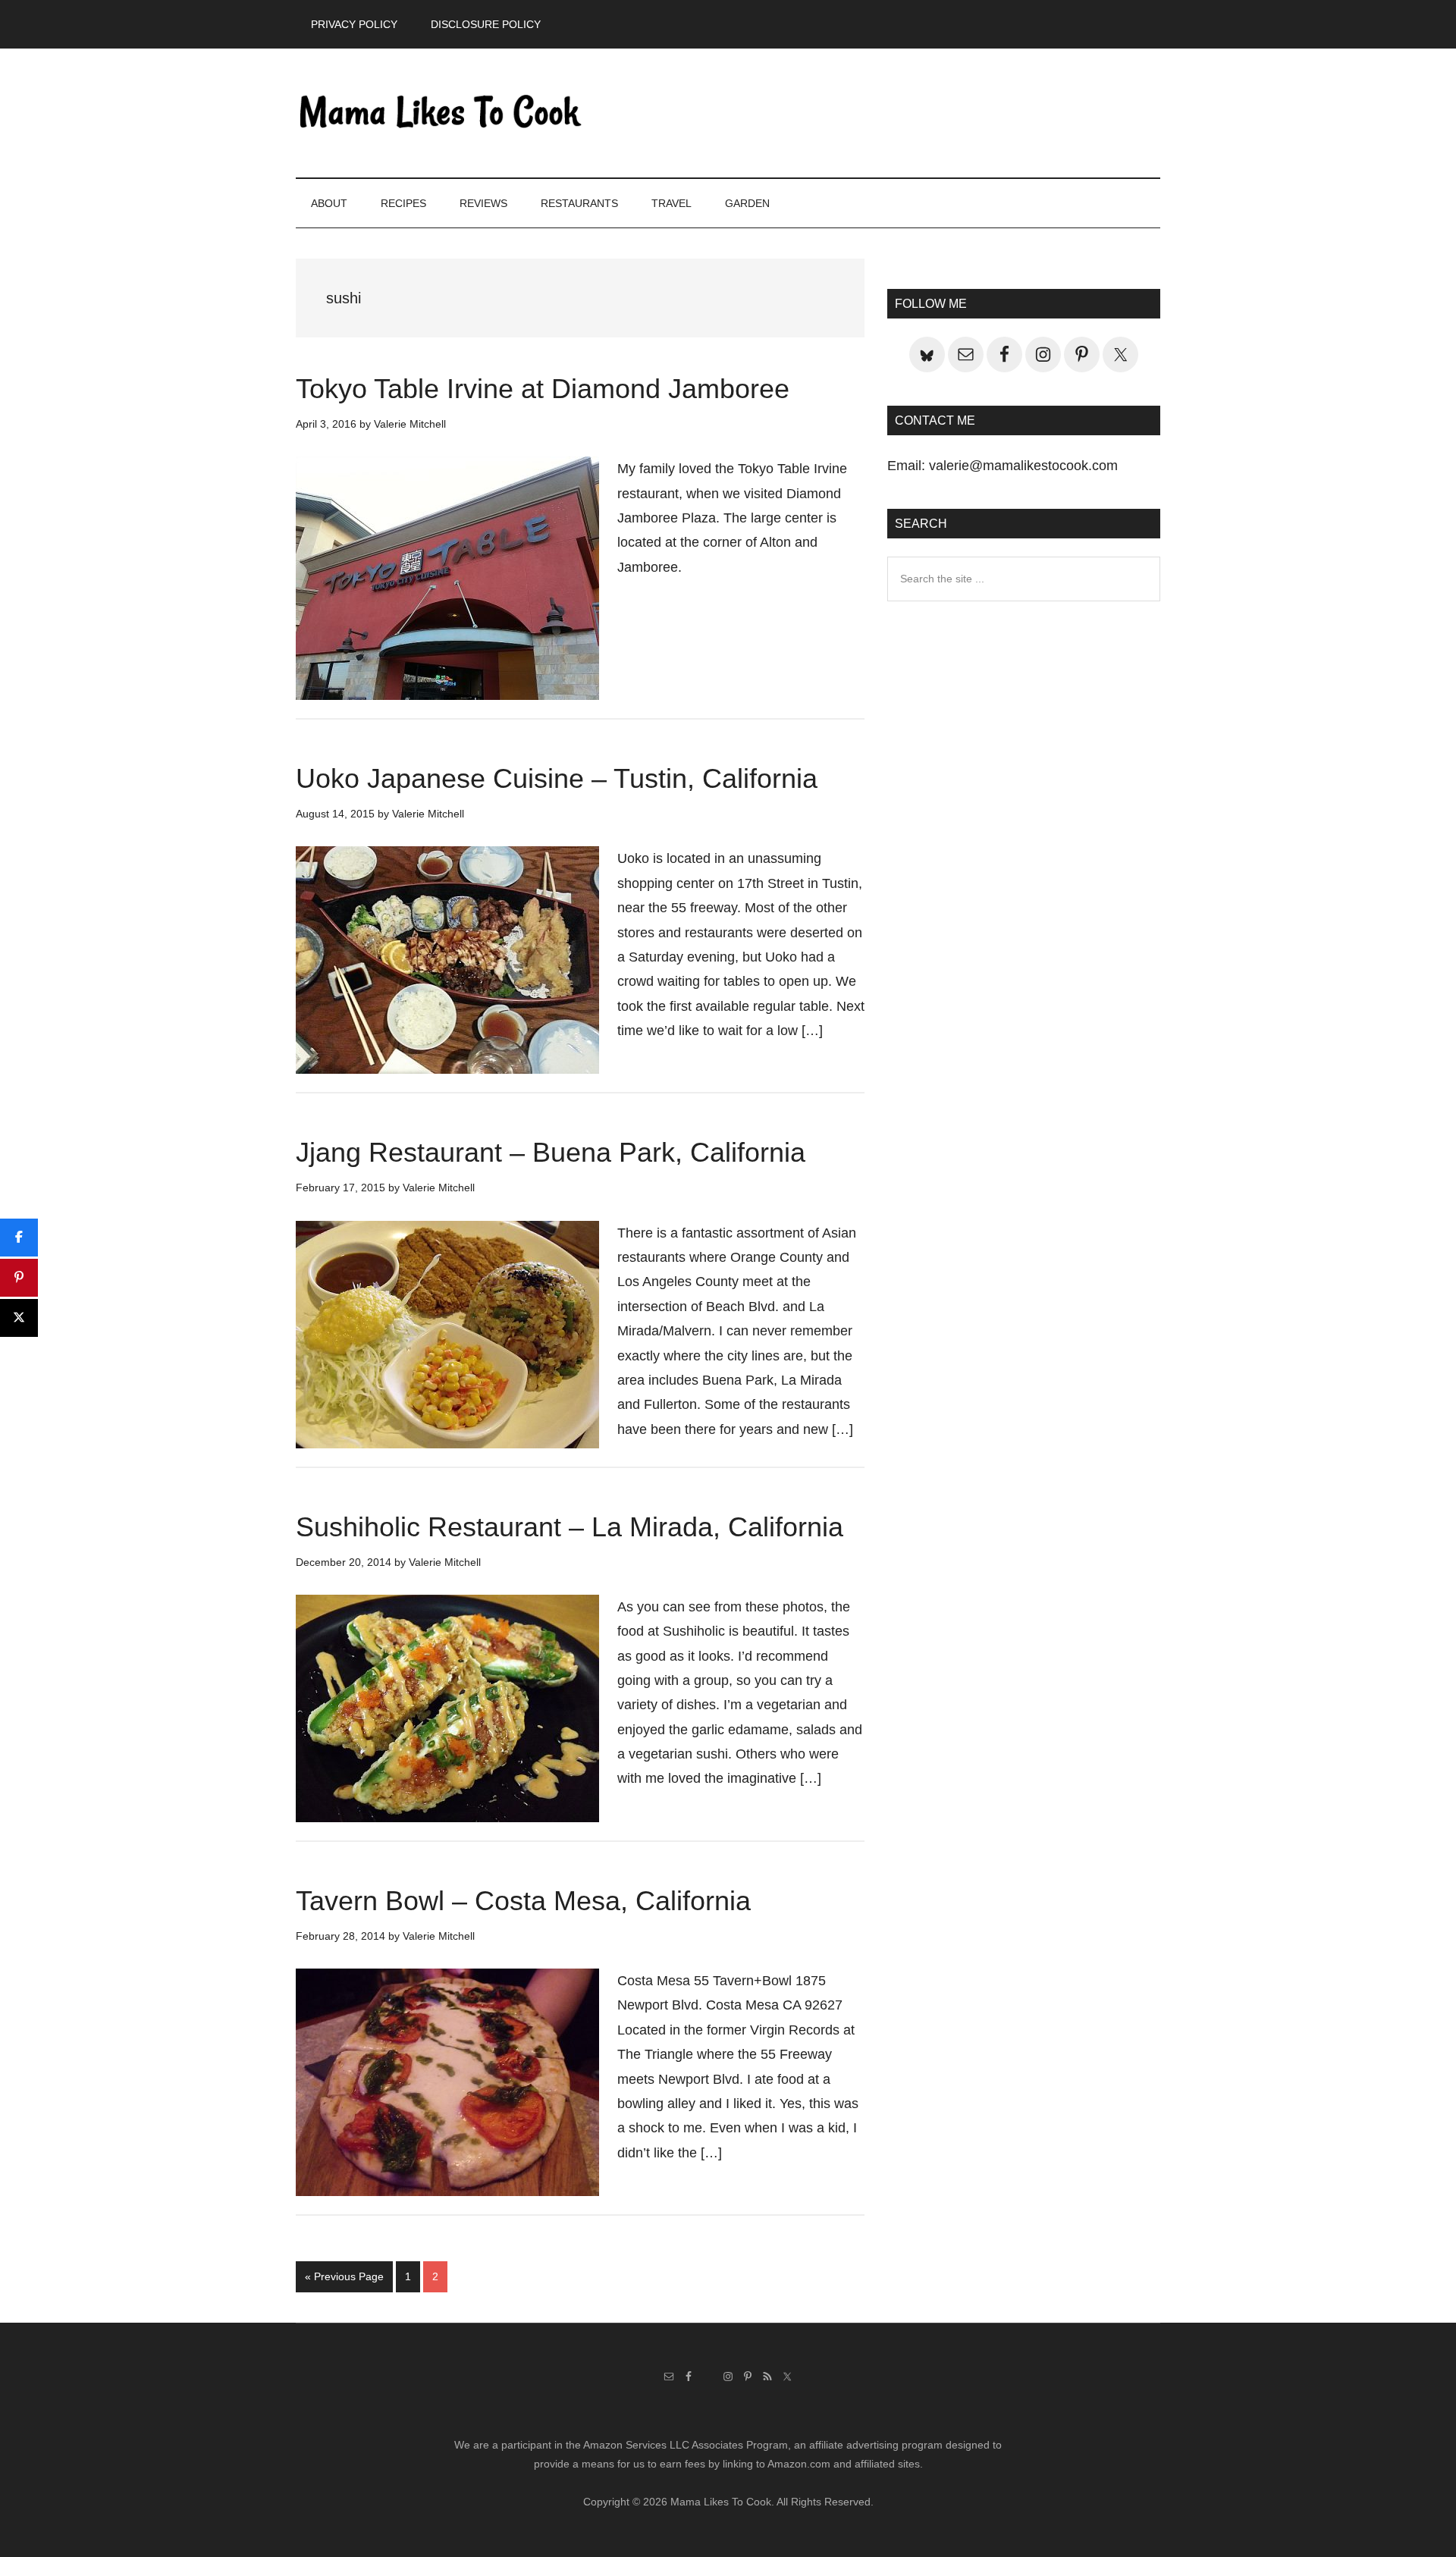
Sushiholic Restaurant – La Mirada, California (570, 1527)
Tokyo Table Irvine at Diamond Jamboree (543, 389)
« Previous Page (344, 2281)
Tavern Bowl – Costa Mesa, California (523, 1901)
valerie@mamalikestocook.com (1023, 466)
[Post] (19, 1318)
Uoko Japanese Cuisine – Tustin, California (557, 778)
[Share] (19, 1238)
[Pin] (19, 1278)
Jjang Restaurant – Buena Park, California (551, 1152)
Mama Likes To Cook (440, 113)
